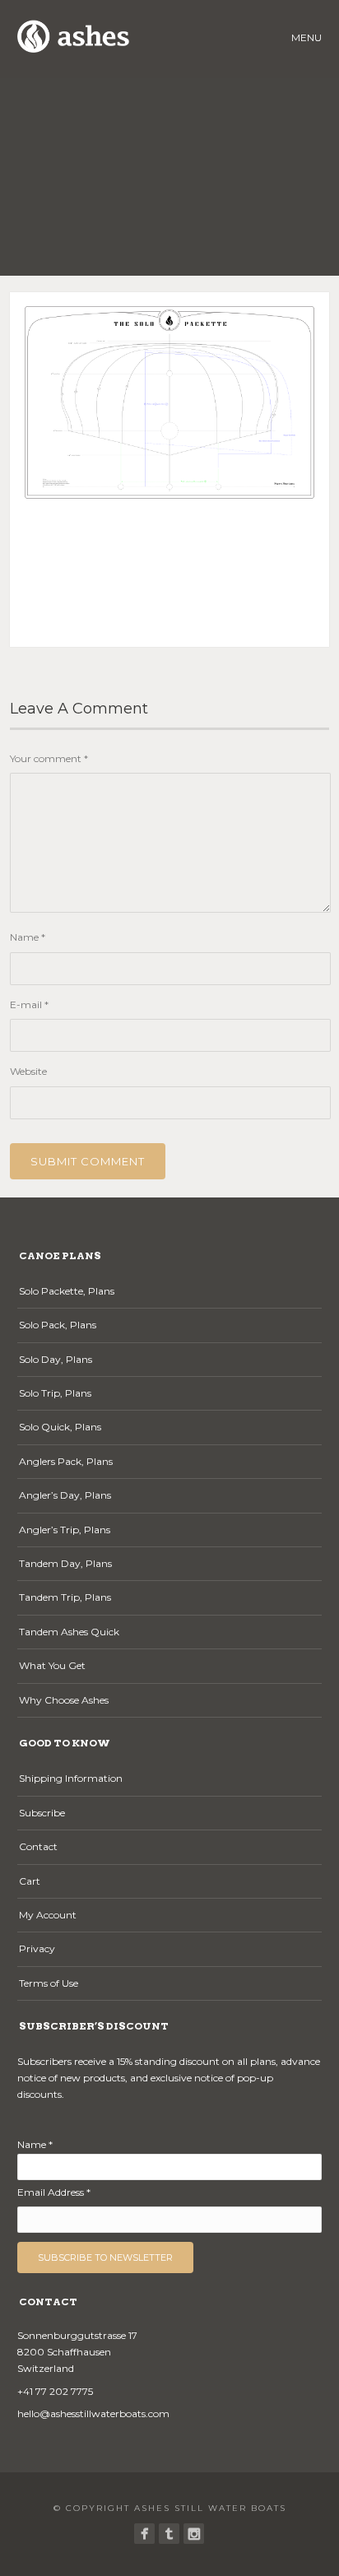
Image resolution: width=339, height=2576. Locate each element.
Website (28, 1071)
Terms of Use (49, 1983)
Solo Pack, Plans (58, 1325)
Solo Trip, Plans (55, 1393)
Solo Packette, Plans (67, 1291)
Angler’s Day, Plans (65, 1495)
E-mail (29, 1004)
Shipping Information (71, 1778)
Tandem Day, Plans (65, 1563)
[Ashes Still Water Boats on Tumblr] (169, 2534)
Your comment (49, 758)
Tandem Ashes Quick (69, 1632)
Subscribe (42, 1813)
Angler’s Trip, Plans (65, 1530)
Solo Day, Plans (56, 1359)
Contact (38, 1846)
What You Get (52, 1665)
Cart (30, 1881)
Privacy (37, 1948)
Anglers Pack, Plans (66, 1461)
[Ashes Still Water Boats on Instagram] (194, 2534)
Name (28, 937)
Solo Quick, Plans (60, 1427)
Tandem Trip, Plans (65, 1597)
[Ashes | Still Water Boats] (144, 2534)
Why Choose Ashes (64, 1700)
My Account (48, 1915)
